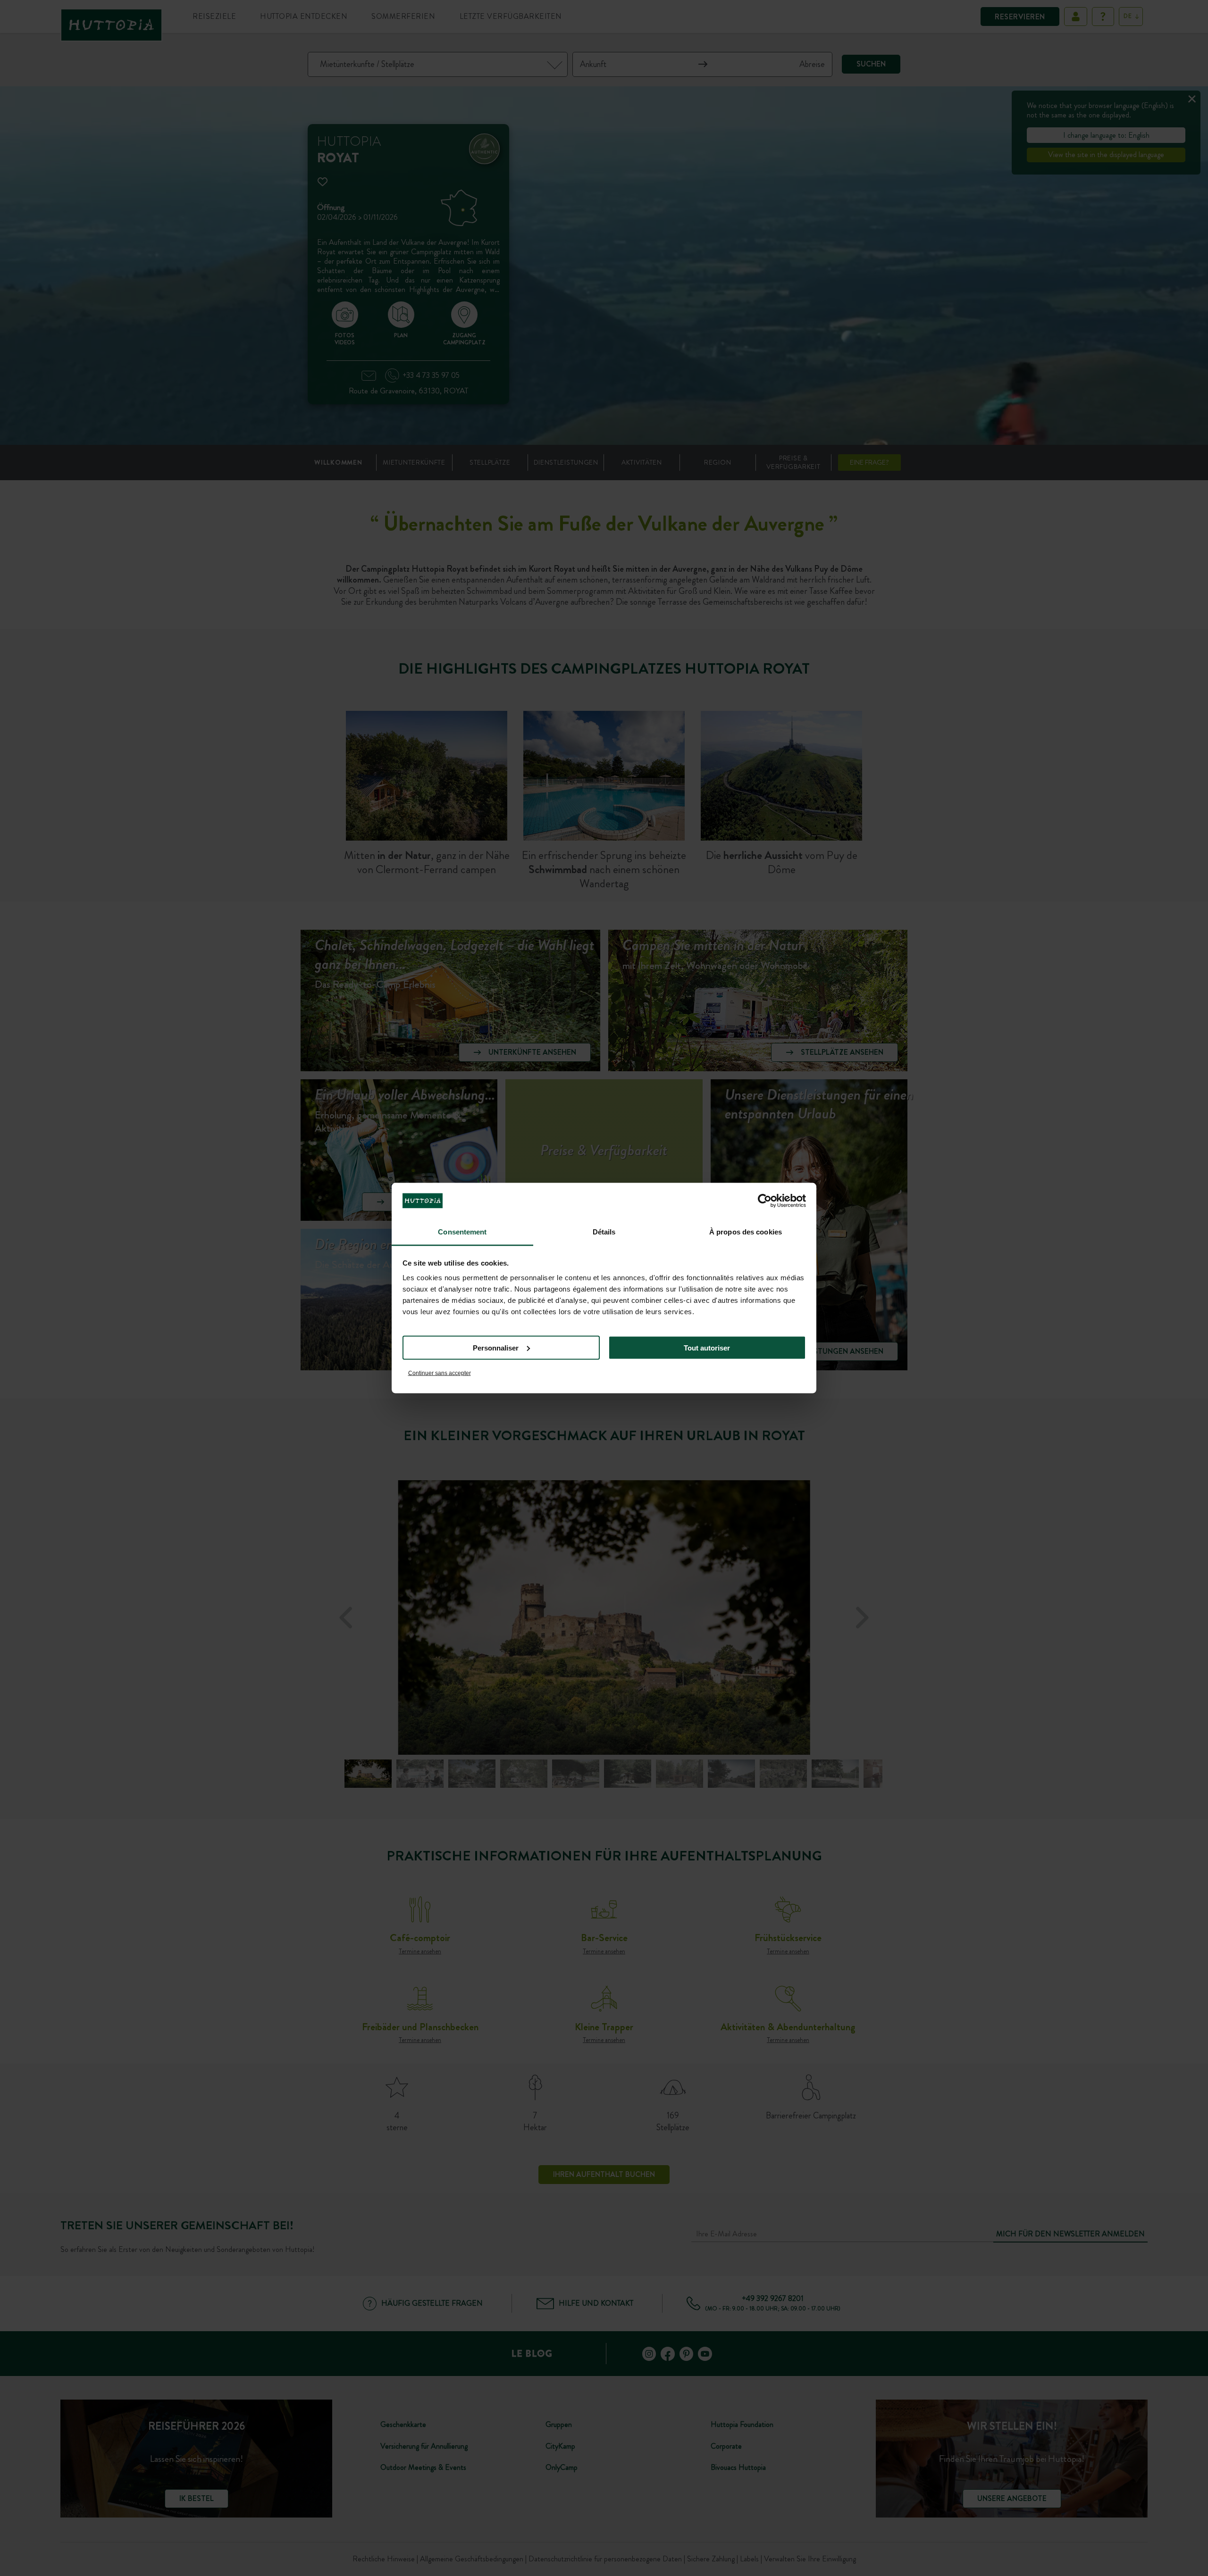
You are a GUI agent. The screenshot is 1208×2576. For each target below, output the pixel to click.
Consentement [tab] (462, 1232)
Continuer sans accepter (440, 1373)
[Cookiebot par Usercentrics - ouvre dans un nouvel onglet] (765, 1200)
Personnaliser (496, 1347)
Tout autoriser (707, 1347)
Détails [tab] (604, 1232)
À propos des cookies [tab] (746, 1232)
